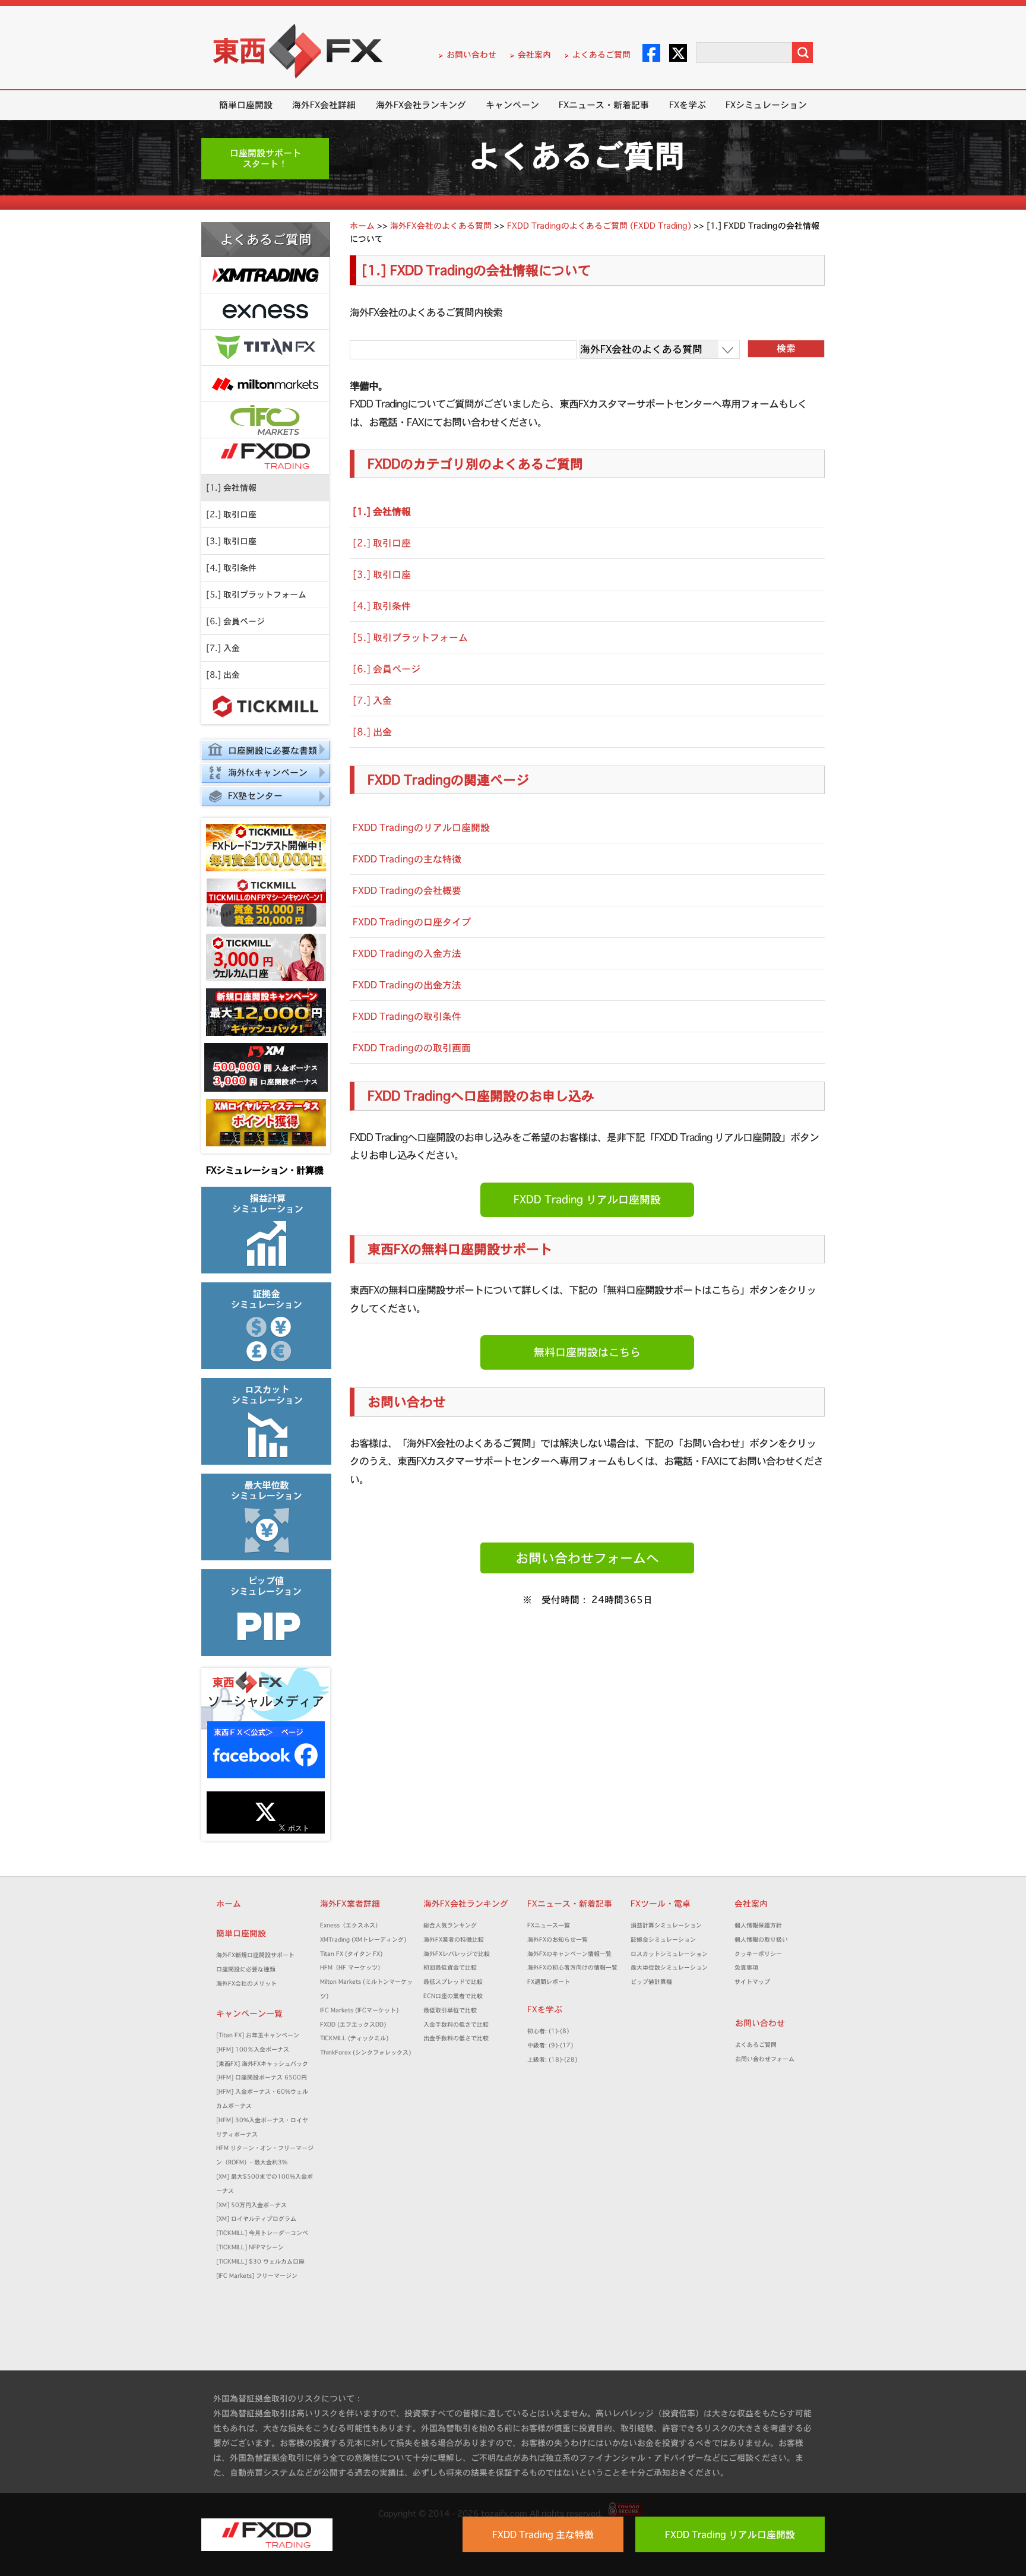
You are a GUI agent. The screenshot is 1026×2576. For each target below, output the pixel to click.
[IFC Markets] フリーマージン (257, 2276)
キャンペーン (512, 105)
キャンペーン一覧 (249, 2014)
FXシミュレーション (766, 105)
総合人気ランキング (453, 1925)
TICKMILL (265, 707)
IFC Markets (265, 420)
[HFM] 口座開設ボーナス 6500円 (262, 2077)
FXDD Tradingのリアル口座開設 (421, 827)
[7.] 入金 (223, 648)
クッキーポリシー (758, 1954)
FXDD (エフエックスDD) (353, 2025)
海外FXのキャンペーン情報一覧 (569, 1954)
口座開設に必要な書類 (273, 750)
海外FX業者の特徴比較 (454, 1940)
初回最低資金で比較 (453, 1967)
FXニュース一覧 (549, 1925)
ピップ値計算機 (651, 1982)
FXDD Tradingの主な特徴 (407, 859)
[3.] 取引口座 (231, 541)
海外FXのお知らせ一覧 (558, 1940)
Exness (265, 312)
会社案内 (534, 55)
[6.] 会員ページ (235, 621)
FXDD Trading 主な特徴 (543, 2534)
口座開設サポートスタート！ (265, 158)
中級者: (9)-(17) (550, 2045)
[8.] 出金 (223, 675)
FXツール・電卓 (661, 1904)
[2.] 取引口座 (231, 514)
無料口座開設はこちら (587, 1352)
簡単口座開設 (246, 105)
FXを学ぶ (688, 105)
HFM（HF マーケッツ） (352, 1967)
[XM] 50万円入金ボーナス (251, 2205)
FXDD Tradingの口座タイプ (412, 922)
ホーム (229, 1904)
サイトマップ (752, 1982)
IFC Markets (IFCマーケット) (359, 2010)
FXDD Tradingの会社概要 (407, 890)
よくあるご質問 (601, 55)
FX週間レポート (549, 1982)
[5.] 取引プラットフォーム (256, 595)
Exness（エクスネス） (351, 1925)
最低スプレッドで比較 (456, 1982)
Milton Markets (265, 384)
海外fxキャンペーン (268, 772)
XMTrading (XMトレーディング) (366, 1940)
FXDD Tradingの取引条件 (407, 1016)
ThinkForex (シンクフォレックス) (365, 2052)
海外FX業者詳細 (354, 1904)
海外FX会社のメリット (246, 1984)
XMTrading (265, 275)
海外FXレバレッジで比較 (457, 1954)
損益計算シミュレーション (666, 1925)
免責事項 (749, 1967)
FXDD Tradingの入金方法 (407, 953)
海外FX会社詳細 (324, 105)
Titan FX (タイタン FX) (351, 1954)
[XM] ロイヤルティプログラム (256, 2219)
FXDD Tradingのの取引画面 (412, 1048)
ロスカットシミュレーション (672, 1954)
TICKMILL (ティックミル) (354, 2038)
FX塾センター (255, 796)
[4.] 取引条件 (231, 568)
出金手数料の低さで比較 (456, 2038)
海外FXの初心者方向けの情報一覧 (572, 1967)
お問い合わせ (471, 55)
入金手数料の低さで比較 (456, 2025)
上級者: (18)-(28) (552, 2060)
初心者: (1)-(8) (548, 2031)
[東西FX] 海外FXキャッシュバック (262, 2064)
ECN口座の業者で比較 (453, 1996)
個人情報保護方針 (758, 1925)
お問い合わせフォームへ (587, 1558)
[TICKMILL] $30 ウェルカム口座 (260, 2261)
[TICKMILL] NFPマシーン (250, 2247)
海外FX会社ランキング (421, 105)
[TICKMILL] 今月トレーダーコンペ (262, 2233)
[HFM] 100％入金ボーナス (253, 2049)
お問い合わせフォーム (768, 2059)
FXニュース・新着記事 (604, 105)
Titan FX (265, 348)
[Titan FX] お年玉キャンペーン (258, 2035)
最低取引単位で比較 (450, 2010)
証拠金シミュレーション (666, 1940)
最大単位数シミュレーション (669, 1967)
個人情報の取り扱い (761, 1940)
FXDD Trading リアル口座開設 (587, 1200)
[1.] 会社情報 (231, 488)
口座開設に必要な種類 (246, 1969)
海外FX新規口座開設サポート (255, 1955)
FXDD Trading (265, 456)
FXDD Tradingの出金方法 (407, 985)
